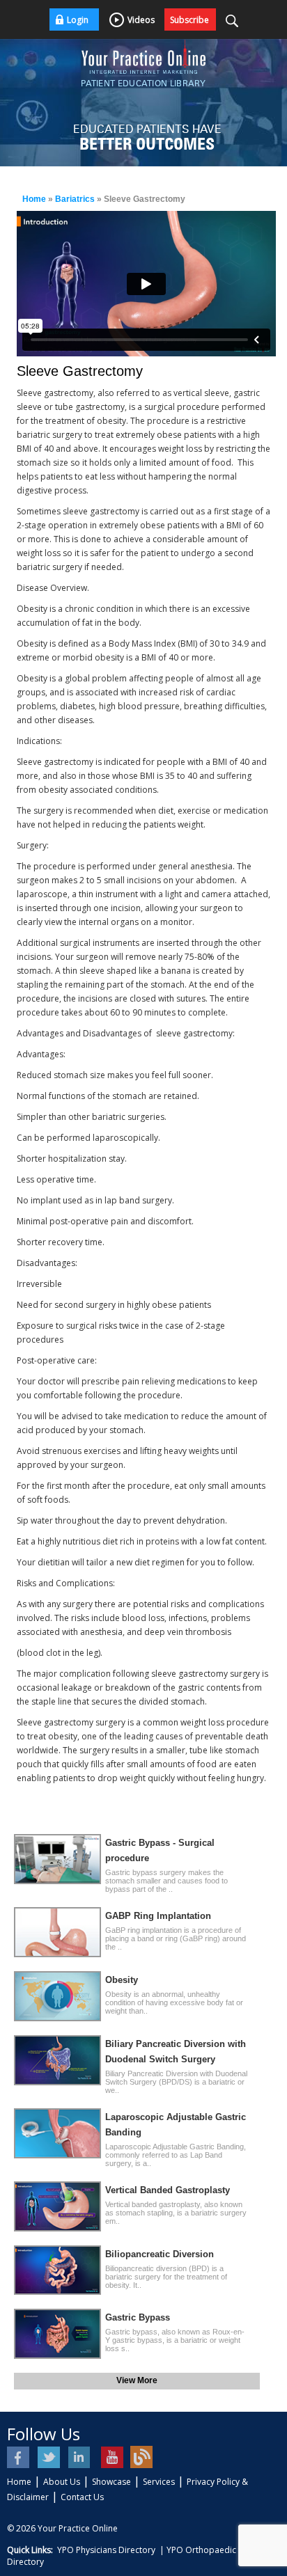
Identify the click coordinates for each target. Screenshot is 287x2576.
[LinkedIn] (80, 2457)
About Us (62, 2482)
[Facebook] (19, 2457)
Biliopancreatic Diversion (160, 2254)
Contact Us (82, 2497)
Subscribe (189, 20)
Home (34, 199)
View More (137, 2380)
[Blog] (142, 2457)
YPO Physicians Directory (106, 2550)
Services (159, 2482)
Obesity (122, 1980)
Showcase (111, 2482)
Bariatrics (75, 199)
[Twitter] (50, 2457)
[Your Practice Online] (143, 56)
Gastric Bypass (138, 2317)
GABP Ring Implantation (158, 1916)
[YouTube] (111, 2457)
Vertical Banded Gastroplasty (168, 2190)
